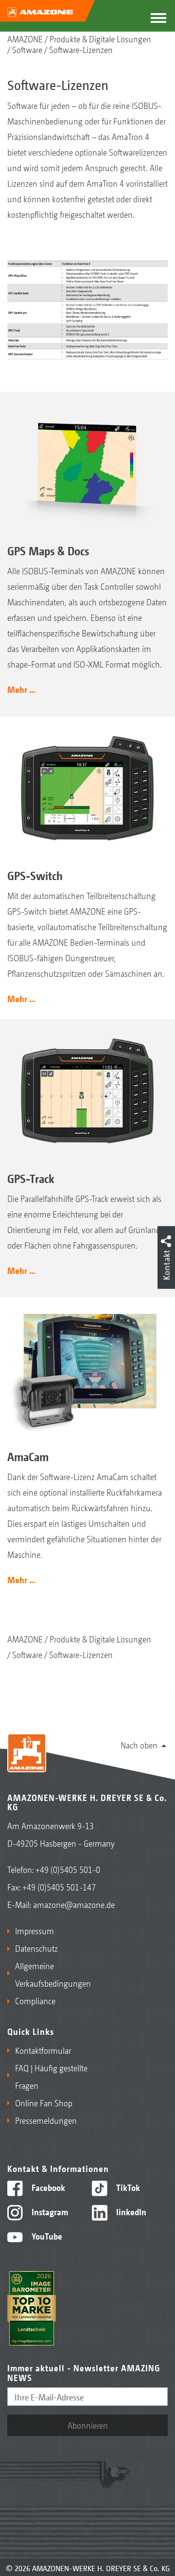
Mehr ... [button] (21, 689)
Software (27, 49)
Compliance (35, 2000)
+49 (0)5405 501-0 (68, 1869)
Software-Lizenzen (81, 49)
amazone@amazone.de (74, 1904)
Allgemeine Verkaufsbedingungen (49, 1974)
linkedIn (130, 2211)
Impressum (35, 1930)
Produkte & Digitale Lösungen (100, 38)
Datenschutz (36, 1948)
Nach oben (139, 1745)
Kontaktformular (43, 2050)
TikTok (127, 2187)
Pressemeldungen (46, 2120)
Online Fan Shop (44, 2102)
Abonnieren (88, 2425)
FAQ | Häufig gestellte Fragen (51, 2076)
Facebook (47, 2187)
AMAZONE (25, 38)
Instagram (49, 2211)
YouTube (46, 2236)
